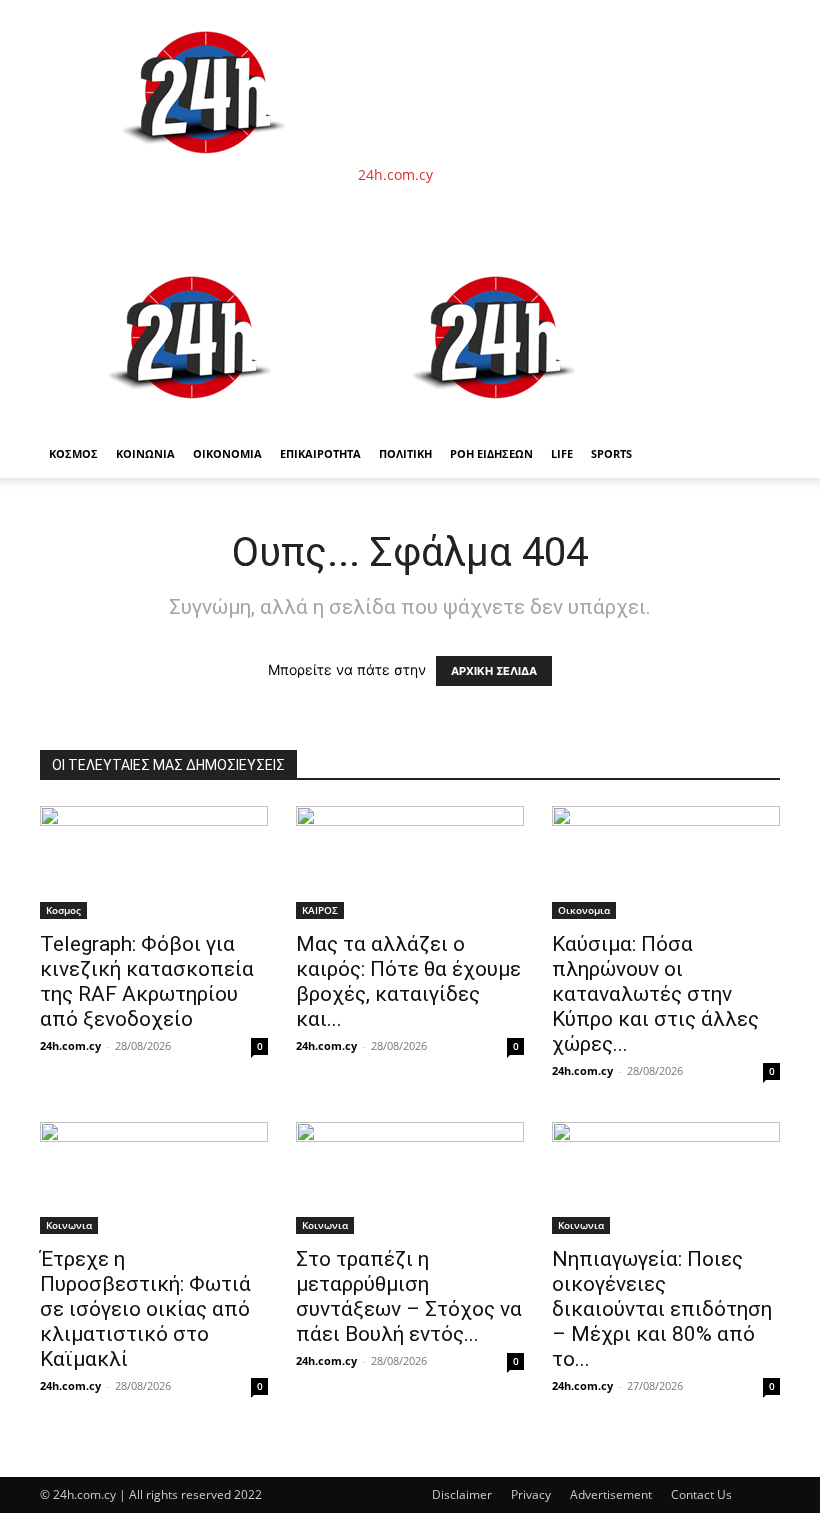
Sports (611, 453)
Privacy (531, 1494)
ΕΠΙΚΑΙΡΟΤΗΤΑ (320, 453)
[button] (756, 269)
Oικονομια (584, 910)
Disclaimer (462, 1494)
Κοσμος (63, 910)
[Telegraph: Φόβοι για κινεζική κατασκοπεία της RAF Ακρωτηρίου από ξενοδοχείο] (154, 862)
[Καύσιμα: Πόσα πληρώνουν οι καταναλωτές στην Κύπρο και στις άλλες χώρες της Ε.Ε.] (666, 862)
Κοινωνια (69, 1225)
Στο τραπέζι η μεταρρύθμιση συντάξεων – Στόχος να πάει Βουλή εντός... (409, 1296)
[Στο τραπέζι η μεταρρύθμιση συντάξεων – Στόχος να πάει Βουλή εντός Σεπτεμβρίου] (410, 1178)
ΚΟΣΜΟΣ (73, 453)
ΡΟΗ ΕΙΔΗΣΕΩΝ (491, 453)
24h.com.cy (70, 1045)
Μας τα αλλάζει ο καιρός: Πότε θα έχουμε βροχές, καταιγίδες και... (408, 981)
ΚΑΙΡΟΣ (320, 910)
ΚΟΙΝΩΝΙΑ (145, 453)
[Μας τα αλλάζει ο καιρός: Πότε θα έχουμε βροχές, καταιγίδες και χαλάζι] (410, 862)
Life (562, 453)
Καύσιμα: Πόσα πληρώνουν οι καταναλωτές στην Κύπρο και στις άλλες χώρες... (655, 994)
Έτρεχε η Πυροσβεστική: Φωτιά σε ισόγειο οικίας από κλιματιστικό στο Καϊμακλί (145, 1309)
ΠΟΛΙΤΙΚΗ (405, 453)
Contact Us (701, 1494)
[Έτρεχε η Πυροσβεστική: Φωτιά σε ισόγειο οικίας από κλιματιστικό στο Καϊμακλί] (154, 1178)
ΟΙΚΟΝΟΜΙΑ (227, 453)
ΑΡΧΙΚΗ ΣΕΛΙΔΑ (494, 671)
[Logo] (192, 419)
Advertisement (611, 1494)
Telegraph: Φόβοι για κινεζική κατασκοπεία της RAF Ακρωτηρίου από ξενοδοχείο (147, 981)
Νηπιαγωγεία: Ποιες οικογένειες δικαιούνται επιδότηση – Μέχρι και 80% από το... (662, 1309)
